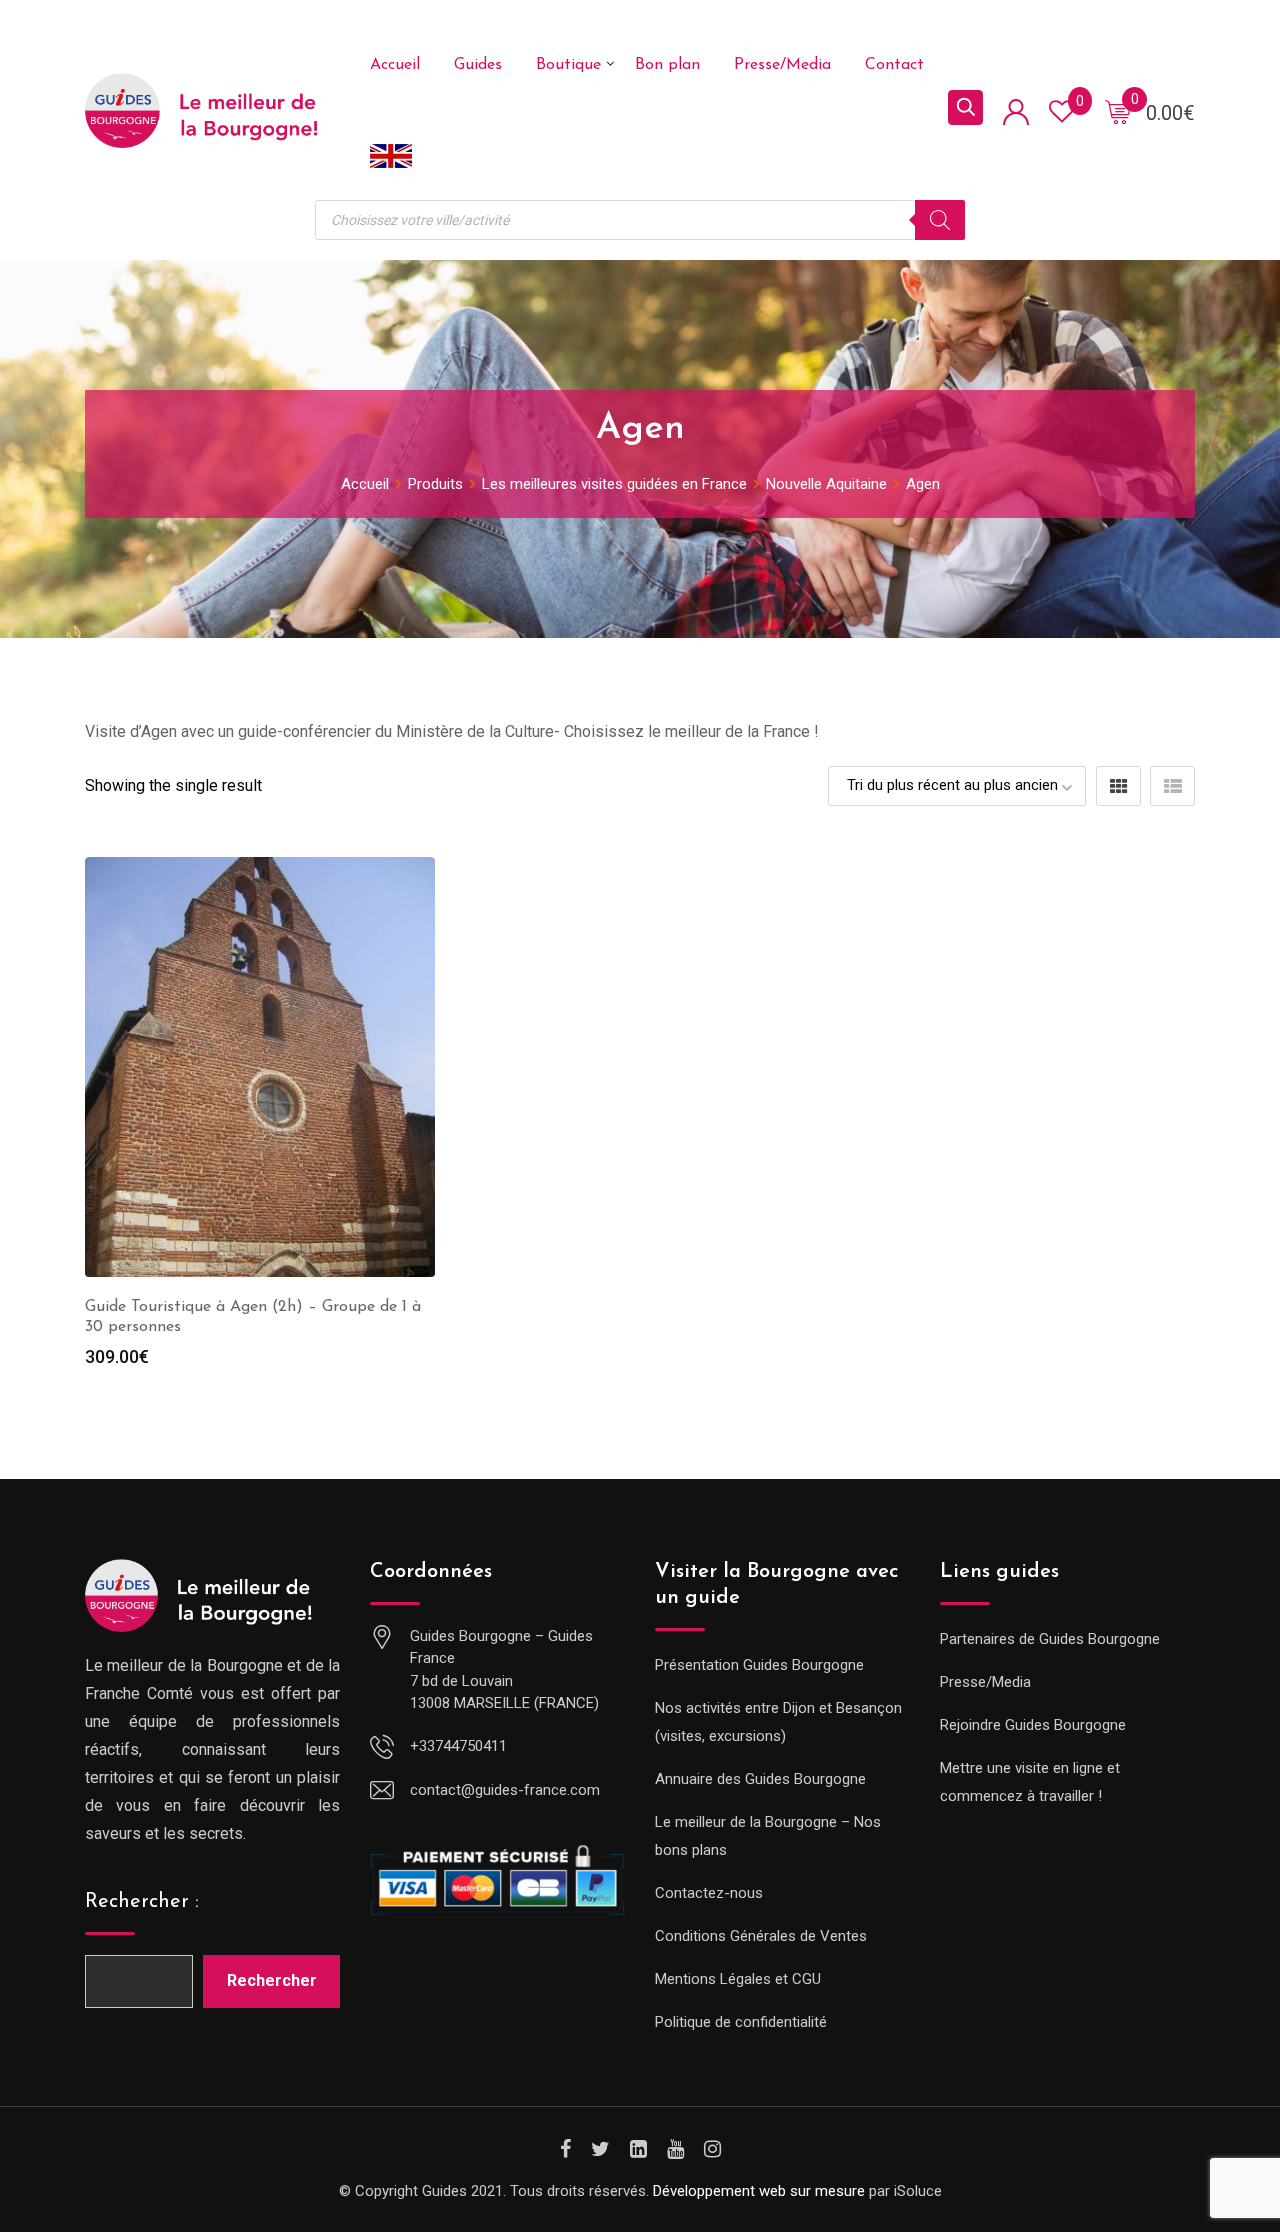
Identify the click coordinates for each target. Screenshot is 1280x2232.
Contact (894, 65)
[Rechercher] (940, 220)
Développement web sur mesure (759, 2191)
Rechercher (272, 1980)
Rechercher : (142, 1902)
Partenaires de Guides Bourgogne (1050, 1639)
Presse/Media (782, 65)
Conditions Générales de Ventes (761, 1936)
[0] (1118, 111)
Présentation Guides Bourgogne (759, 1665)
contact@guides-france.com (505, 1790)
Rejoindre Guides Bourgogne (1033, 1725)
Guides (478, 65)
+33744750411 (458, 1746)
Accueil (395, 65)
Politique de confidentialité (741, 2022)
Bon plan (667, 65)
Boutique (568, 65)
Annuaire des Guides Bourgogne (760, 1779)
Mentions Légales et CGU (738, 1979)
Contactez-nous (709, 1893)
